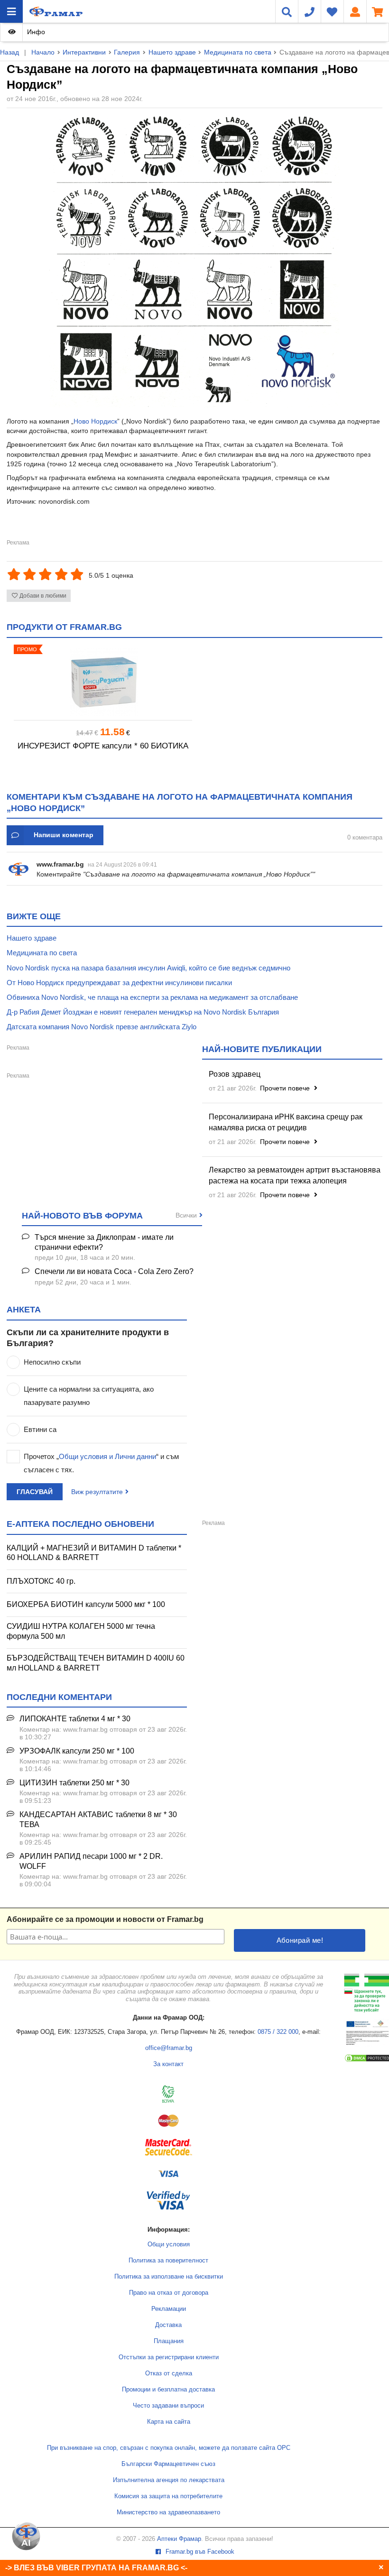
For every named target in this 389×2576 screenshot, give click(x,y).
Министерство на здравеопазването (168, 2512)
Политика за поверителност (168, 2261)
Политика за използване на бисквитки (169, 2277)
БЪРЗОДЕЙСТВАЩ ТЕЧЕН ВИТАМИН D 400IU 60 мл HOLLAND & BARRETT (96, 1663)
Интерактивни (84, 52)
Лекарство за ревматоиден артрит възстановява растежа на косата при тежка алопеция (295, 1175)
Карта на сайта (169, 2422)
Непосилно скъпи (52, 1362)
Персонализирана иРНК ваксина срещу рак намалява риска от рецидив (286, 1122)
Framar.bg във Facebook (199, 2552)
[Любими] (332, 11)
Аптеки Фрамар (179, 2539)
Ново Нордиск (95, 421)
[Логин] (355, 11)
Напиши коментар (64, 835)
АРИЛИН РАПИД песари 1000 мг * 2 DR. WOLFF (91, 1861)
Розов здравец (235, 1074)
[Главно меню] (11, 11)
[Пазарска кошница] (378, 11)
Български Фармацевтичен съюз (168, 2464)
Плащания (169, 2341)
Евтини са (40, 1429)
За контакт (168, 2064)
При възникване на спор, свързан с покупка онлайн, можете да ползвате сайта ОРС (169, 2448)
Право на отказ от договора (169, 2293)
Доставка (168, 2325)
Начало (43, 52)
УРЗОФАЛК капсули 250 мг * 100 (77, 1751)
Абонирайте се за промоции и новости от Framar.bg (105, 1919)
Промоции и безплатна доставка (168, 2390)
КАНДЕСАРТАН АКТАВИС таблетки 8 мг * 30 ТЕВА (98, 1819)
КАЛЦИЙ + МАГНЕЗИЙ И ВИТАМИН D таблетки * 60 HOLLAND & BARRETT (94, 1553)
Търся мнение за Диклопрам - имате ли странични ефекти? (104, 1242)
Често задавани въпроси (168, 2406)
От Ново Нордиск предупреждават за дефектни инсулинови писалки (119, 983)
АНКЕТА (24, 1310)
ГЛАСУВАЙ (35, 1492)
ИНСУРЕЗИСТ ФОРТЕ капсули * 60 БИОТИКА (103, 746)
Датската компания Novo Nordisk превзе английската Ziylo (102, 1027)
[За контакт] (309, 11)
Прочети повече (286, 1088)
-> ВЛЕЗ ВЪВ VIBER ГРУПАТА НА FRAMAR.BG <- (96, 2568)
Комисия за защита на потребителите (168, 2496)
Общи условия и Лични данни (107, 1456)
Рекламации (169, 2309)
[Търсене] (287, 11)
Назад (9, 52)
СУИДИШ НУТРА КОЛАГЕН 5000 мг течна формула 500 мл (81, 1631)
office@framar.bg (169, 2048)
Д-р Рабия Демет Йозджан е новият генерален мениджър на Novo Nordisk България (143, 1012)
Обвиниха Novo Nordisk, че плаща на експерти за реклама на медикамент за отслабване (152, 997)
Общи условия (169, 2244)
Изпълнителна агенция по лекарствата (169, 2480)
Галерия (127, 52)
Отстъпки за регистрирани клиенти (169, 2357)
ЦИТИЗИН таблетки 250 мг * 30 (74, 1783)
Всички (186, 1215)
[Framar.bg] (56, 11)
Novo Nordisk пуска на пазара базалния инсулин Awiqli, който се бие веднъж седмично (148, 968)
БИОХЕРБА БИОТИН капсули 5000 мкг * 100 (86, 1604)
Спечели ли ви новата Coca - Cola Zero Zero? (114, 1271)
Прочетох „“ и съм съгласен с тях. (101, 1463)
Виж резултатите (97, 1492)
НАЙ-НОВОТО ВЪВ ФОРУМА (82, 1216)
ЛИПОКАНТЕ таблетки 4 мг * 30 (75, 1719)
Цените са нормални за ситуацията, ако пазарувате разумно (89, 1396)
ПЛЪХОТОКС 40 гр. (41, 1581)
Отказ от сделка (169, 2373)
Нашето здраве (172, 52)
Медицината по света (238, 52)
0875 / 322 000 (278, 2032)
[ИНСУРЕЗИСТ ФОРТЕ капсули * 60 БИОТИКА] (103, 682)
